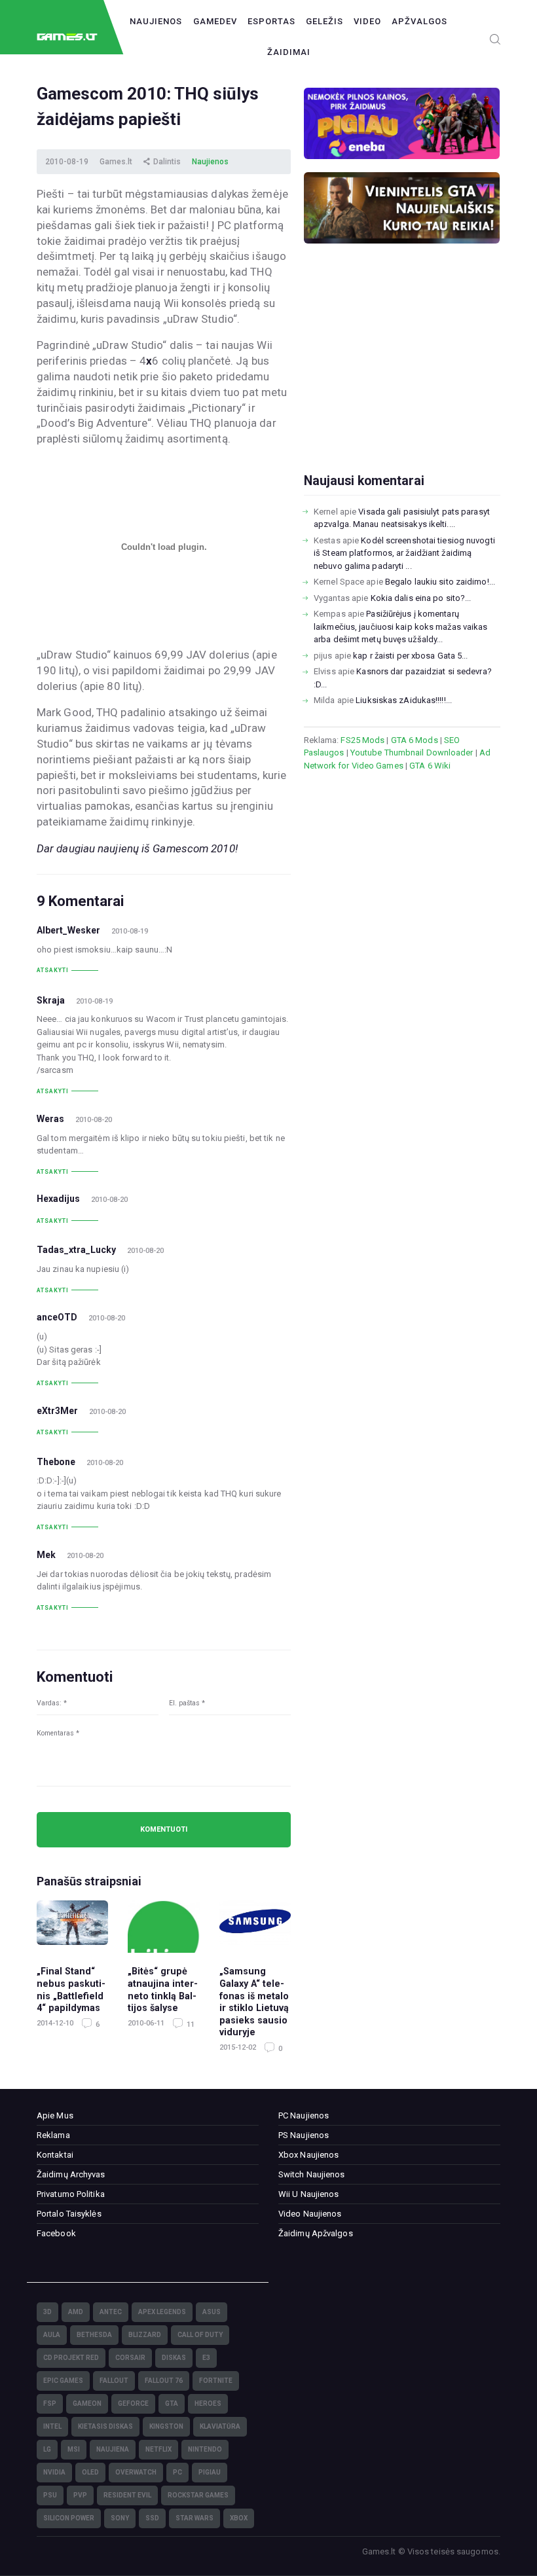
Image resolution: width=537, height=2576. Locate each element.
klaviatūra (220, 2426)
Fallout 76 (164, 2381)
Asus (212, 2312)
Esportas (271, 21)
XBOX (239, 2518)
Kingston (166, 2426)
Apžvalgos (419, 21)
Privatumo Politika (71, 2194)
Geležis (324, 21)
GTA (172, 2404)
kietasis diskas (105, 2426)
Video (367, 21)
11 (190, 2024)
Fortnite (216, 2381)
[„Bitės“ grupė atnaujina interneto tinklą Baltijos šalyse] (163, 1927)
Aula (52, 2335)
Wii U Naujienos (309, 2194)
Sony (120, 2518)
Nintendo (205, 2449)
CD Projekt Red (71, 2358)
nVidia (54, 2472)
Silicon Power (69, 2518)
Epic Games (63, 2381)
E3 (206, 2358)
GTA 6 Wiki (430, 766)
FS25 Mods (362, 740)
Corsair (130, 2358)
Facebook (56, 2233)
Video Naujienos (310, 2214)
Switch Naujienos (312, 2174)
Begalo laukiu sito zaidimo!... (440, 582)
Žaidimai (289, 52)
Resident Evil (127, 2495)
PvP (80, 2495)
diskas (174, 2358)
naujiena (113, 2449)
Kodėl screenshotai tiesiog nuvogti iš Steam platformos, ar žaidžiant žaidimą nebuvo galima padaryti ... (404, 553)
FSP (50, 2404)
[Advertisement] (402, 379)
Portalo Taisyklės (69, 2214)
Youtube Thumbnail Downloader (412, 753)
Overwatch (136, 2472)
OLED (90, 2472)
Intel (52, 2426)
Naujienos (156, 21)
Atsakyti (53, 970)
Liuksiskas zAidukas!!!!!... (404, 700)
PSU (50, 2495)
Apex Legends (162, 2312)
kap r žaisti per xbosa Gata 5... (410, 656)
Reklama (53, 2135)
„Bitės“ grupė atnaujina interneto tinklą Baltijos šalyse (163, 1989)
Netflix (158, 2449)
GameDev (215, 21)
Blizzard (145, 2335)
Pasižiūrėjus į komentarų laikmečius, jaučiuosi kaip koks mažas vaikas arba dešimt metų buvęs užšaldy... (400, 626)
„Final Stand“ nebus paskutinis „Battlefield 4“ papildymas (71, 1989)
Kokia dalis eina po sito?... (421, 598)
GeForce (133, 2404)
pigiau (210, 2472)
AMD (76, 2312)
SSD (152, 2518)
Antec (111, 2312)
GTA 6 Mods (415, 740)
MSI (74, 2449)
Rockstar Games (198, 2495)
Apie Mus (55, 2115)
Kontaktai (55, 2155)
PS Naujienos (304, 2135)
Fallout (114, 2381)
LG (47, 2449)
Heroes (208, 2404)
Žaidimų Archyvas (71, 2174)
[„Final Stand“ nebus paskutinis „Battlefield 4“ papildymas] (72, 1927)
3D (47, 2312)
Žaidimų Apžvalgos (316, 2233)
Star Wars (194, 2518)
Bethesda (94, 2335)
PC (177, 2472)
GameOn (87, 2404)
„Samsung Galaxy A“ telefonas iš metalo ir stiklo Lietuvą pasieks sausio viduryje (254, 2002)
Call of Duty (200, 2335)
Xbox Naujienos (308, 2155)
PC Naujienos (304, 2115)
